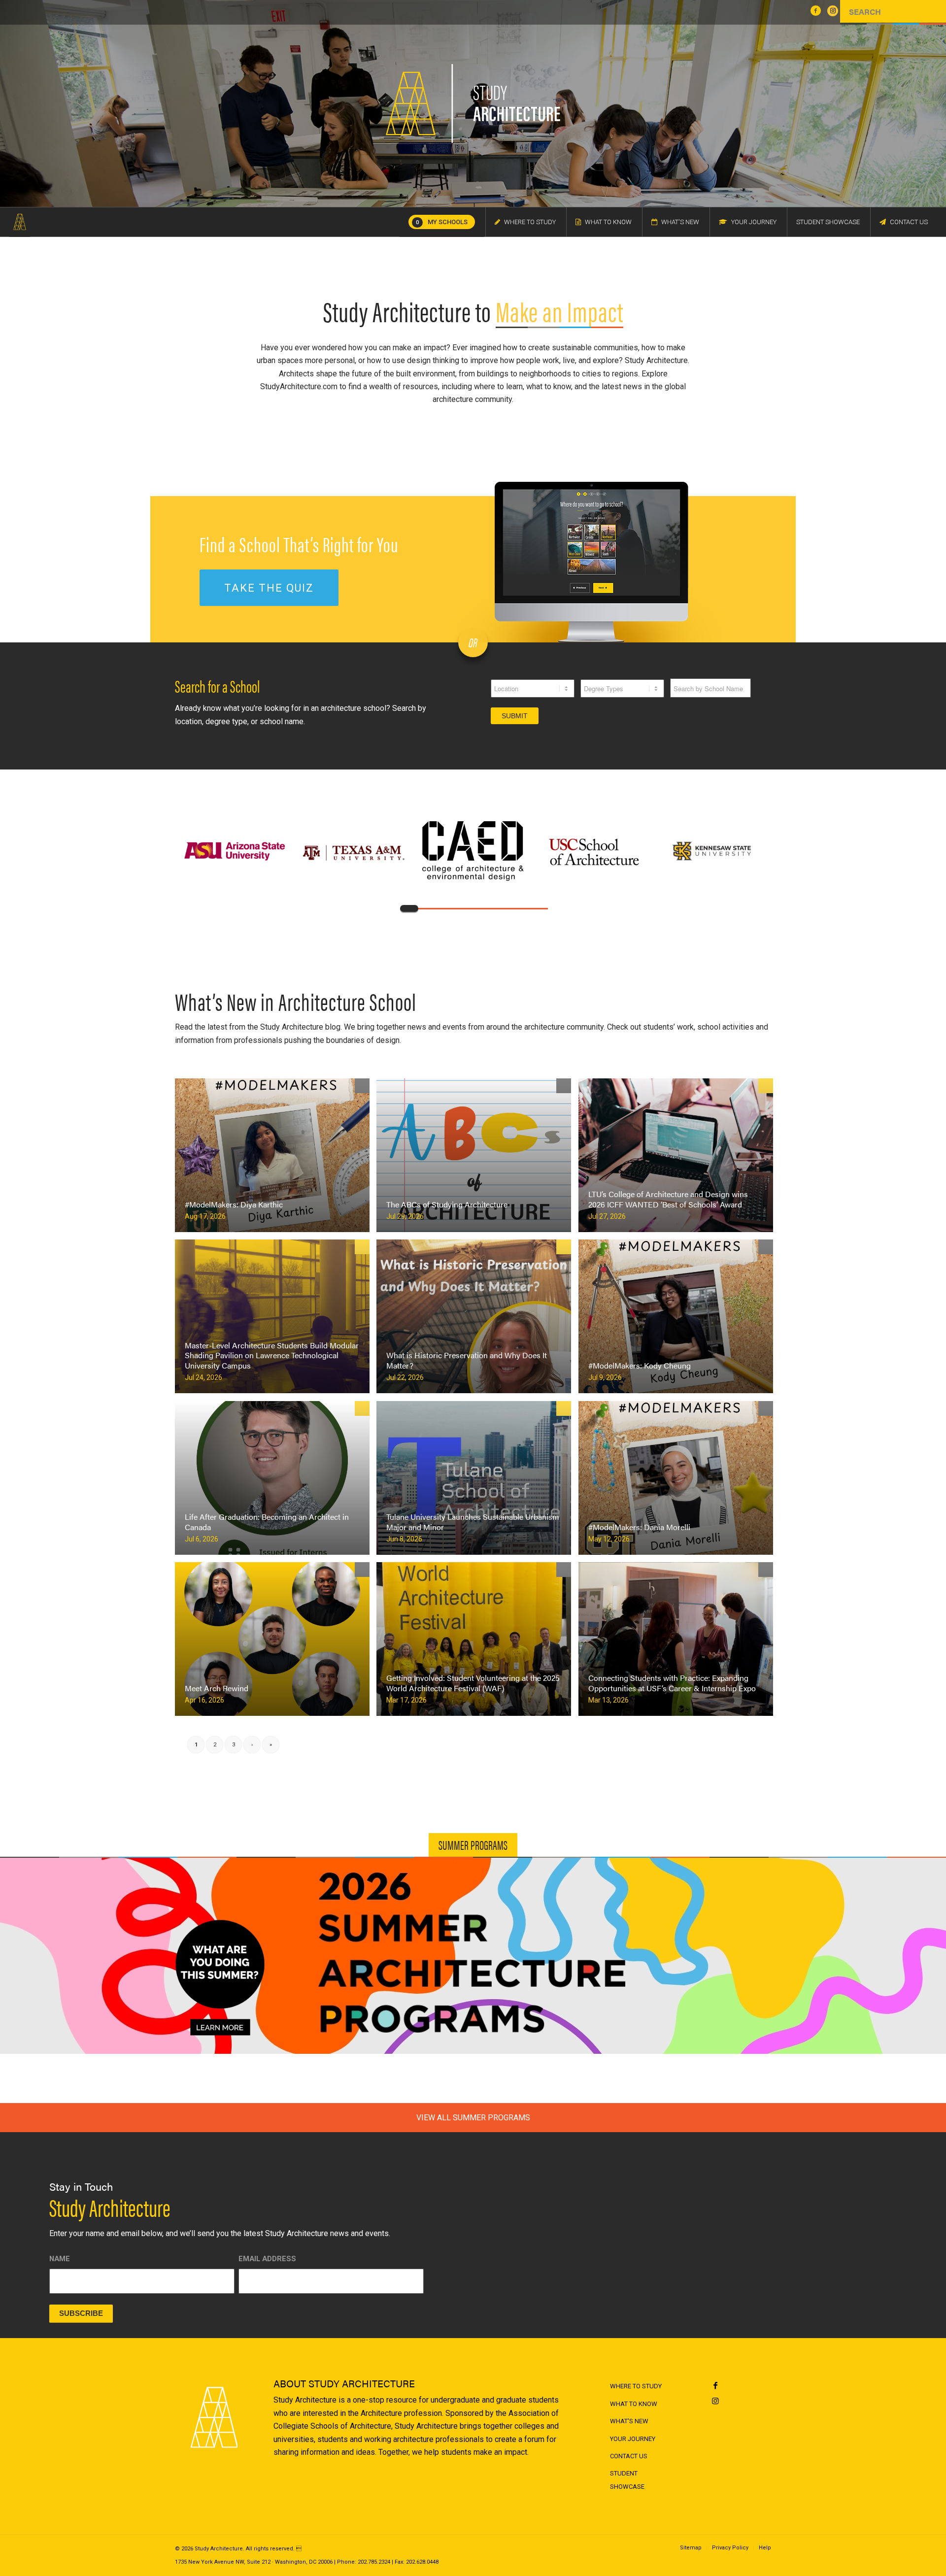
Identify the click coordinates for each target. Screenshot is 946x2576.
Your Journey (633, 2439)
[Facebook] (716, 2386)
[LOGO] (20, 222)
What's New (629, 2421)
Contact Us (629, 2456)
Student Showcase (627, 2480)
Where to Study (636, 2386)
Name (60, 2259)
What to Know (634, 2404)
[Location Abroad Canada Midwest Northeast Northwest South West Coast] (533, 693)
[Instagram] (716, 2401)
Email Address (267, 2259)
